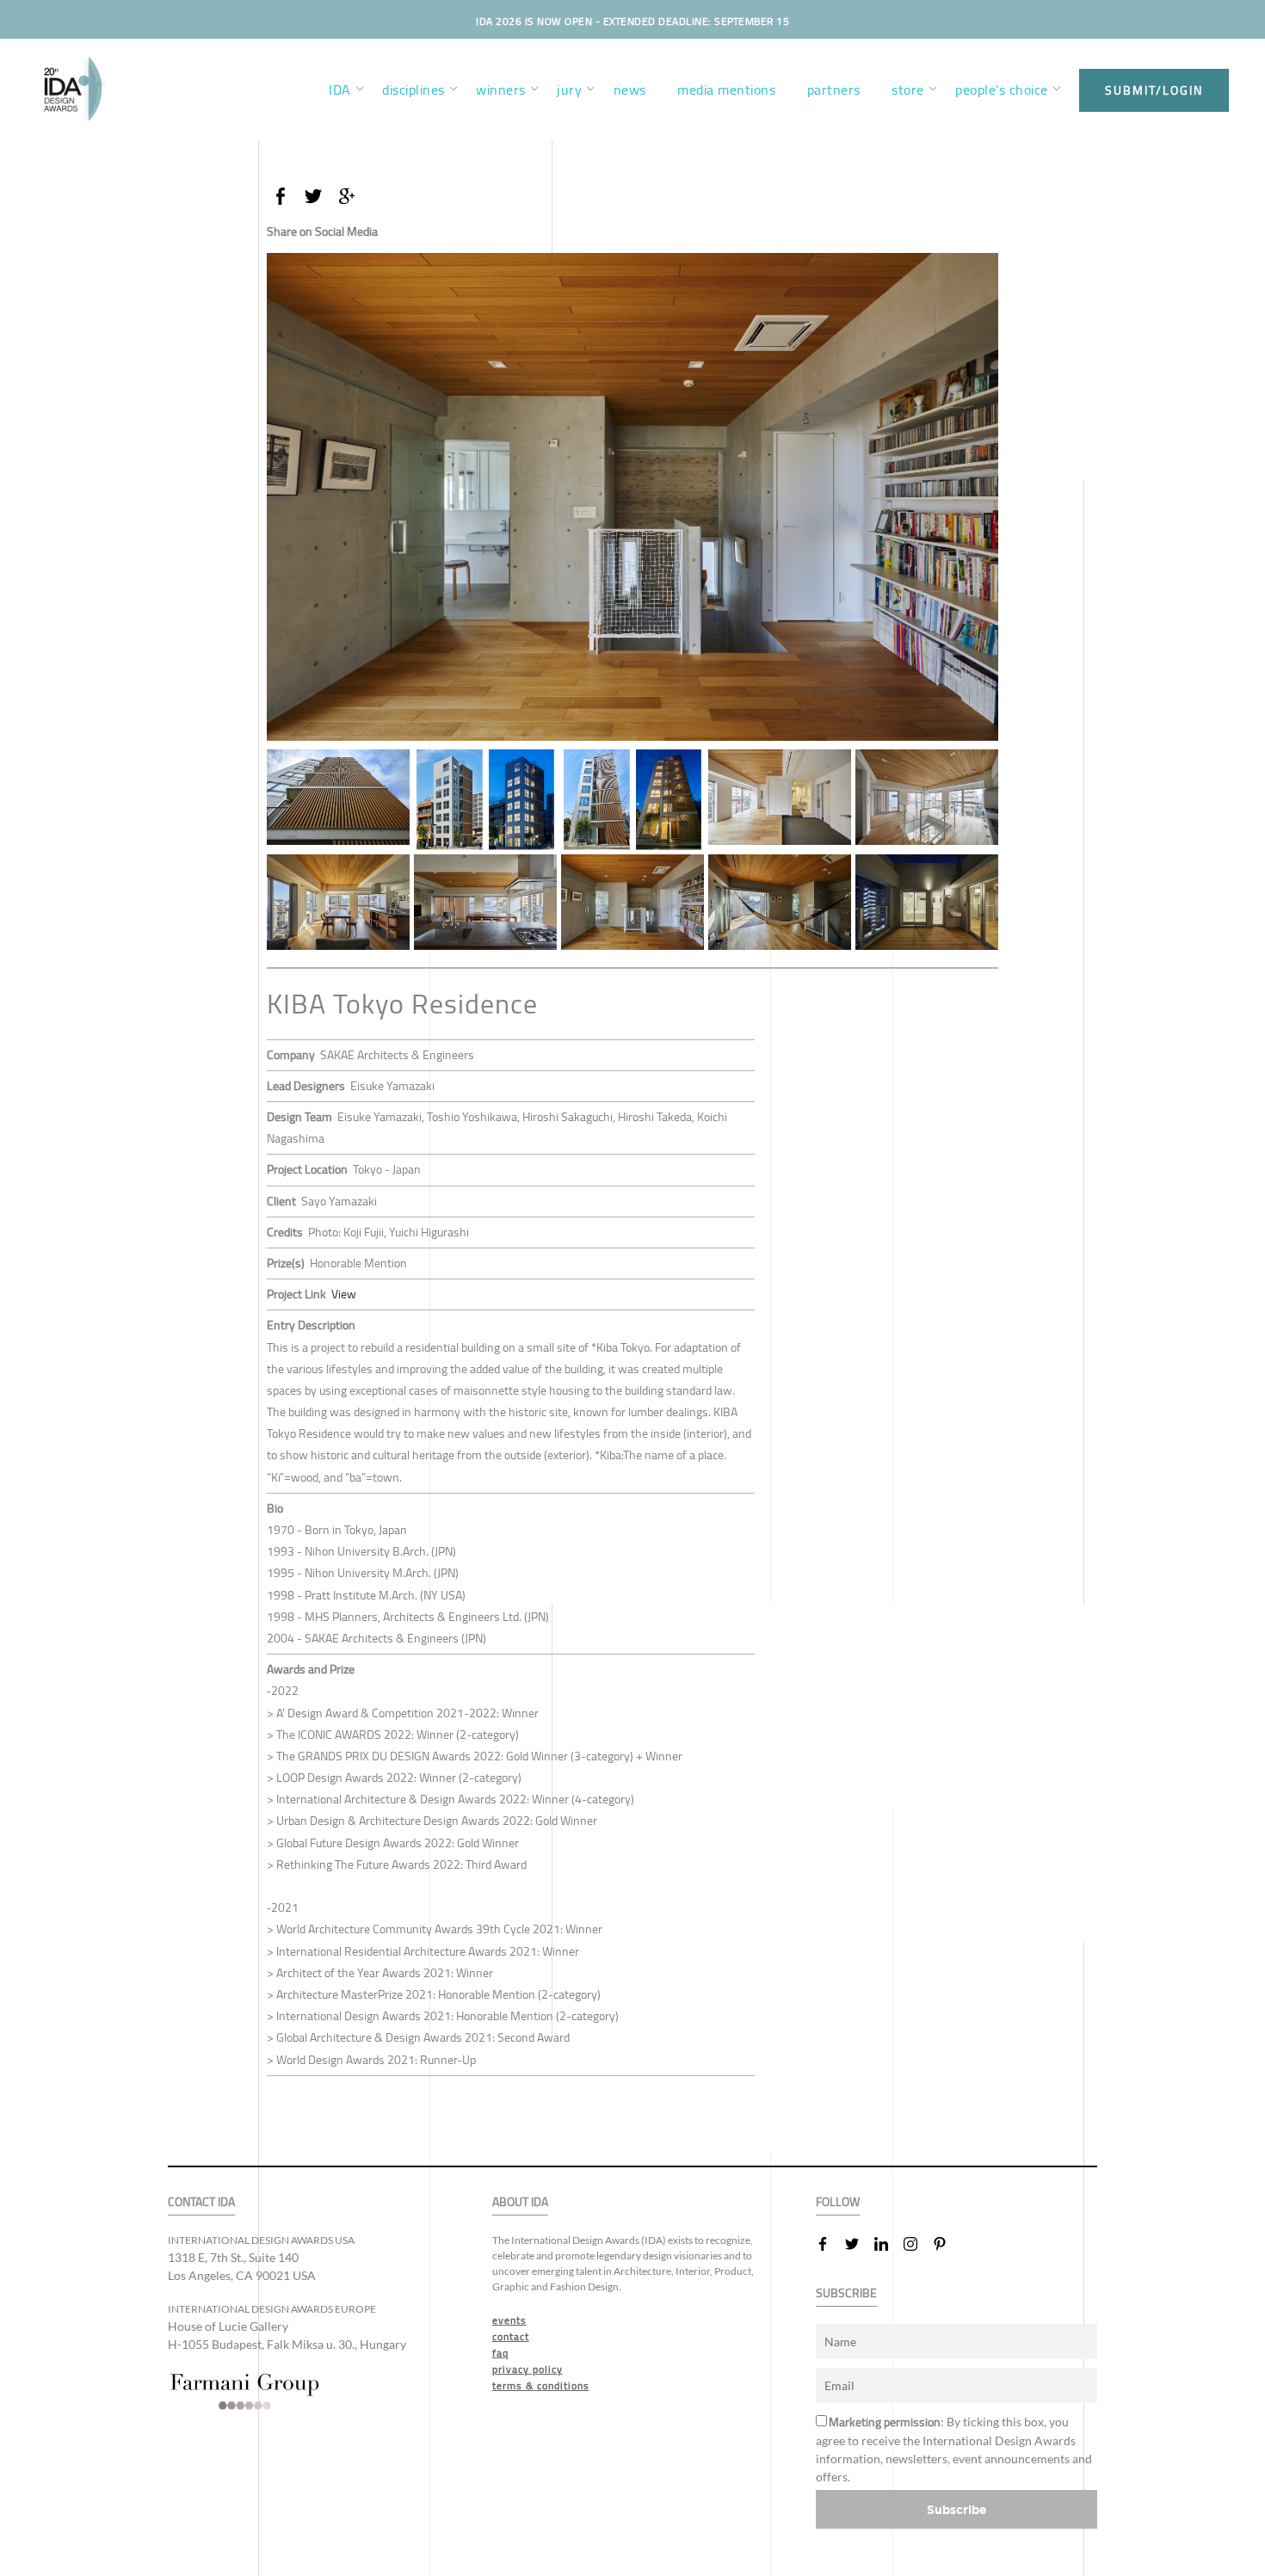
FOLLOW (838, 2202)
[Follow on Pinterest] (947, 2244)
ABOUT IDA (520, 2202)
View (344, 1294)
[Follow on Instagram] (917, 2244)
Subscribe (957, 2509)
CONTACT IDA (201, 2202)
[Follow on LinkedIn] (888, 2244)
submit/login (1154, 90)
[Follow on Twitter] (859, 2244)
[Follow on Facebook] (830, 2244)
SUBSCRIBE (846, 2293)
